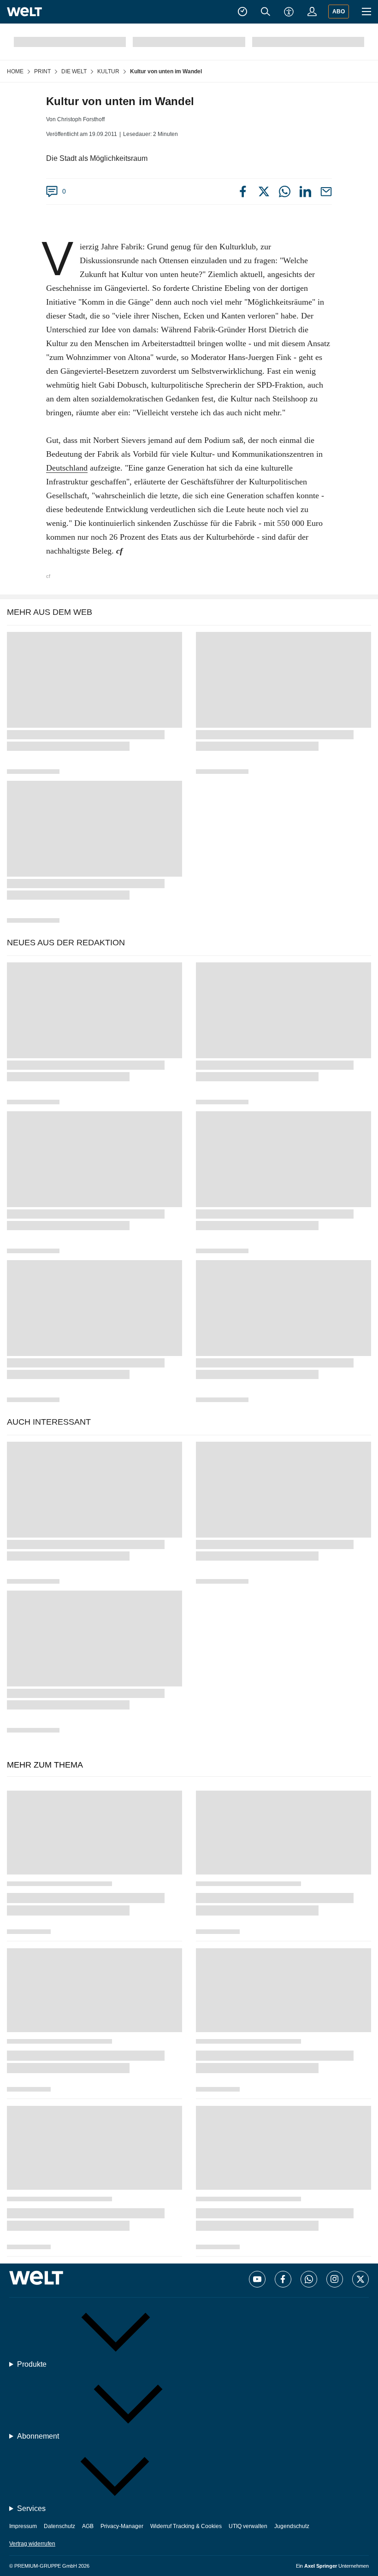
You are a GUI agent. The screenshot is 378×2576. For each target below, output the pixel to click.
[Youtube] (257, 2279)
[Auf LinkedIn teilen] (305, 195)
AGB (88, 2526)
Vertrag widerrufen (32, 2544)
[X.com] (360, 2279)
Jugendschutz (292, 2526)
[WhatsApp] (309, 2279)
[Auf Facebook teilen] (243, 193)
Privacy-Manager (122, 2526)
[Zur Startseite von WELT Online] (24, 12)
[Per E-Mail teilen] (326, 195)
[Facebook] (283, 2279)
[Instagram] (335, 2279)
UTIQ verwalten (248, 2526)
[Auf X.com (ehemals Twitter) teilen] (264, 193)
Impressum (23, 2526)
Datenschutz (59, 2526)
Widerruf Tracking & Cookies (186, 2526)
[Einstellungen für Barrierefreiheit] (289, 12)
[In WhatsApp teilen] (285, 195)
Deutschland (67, 468)
